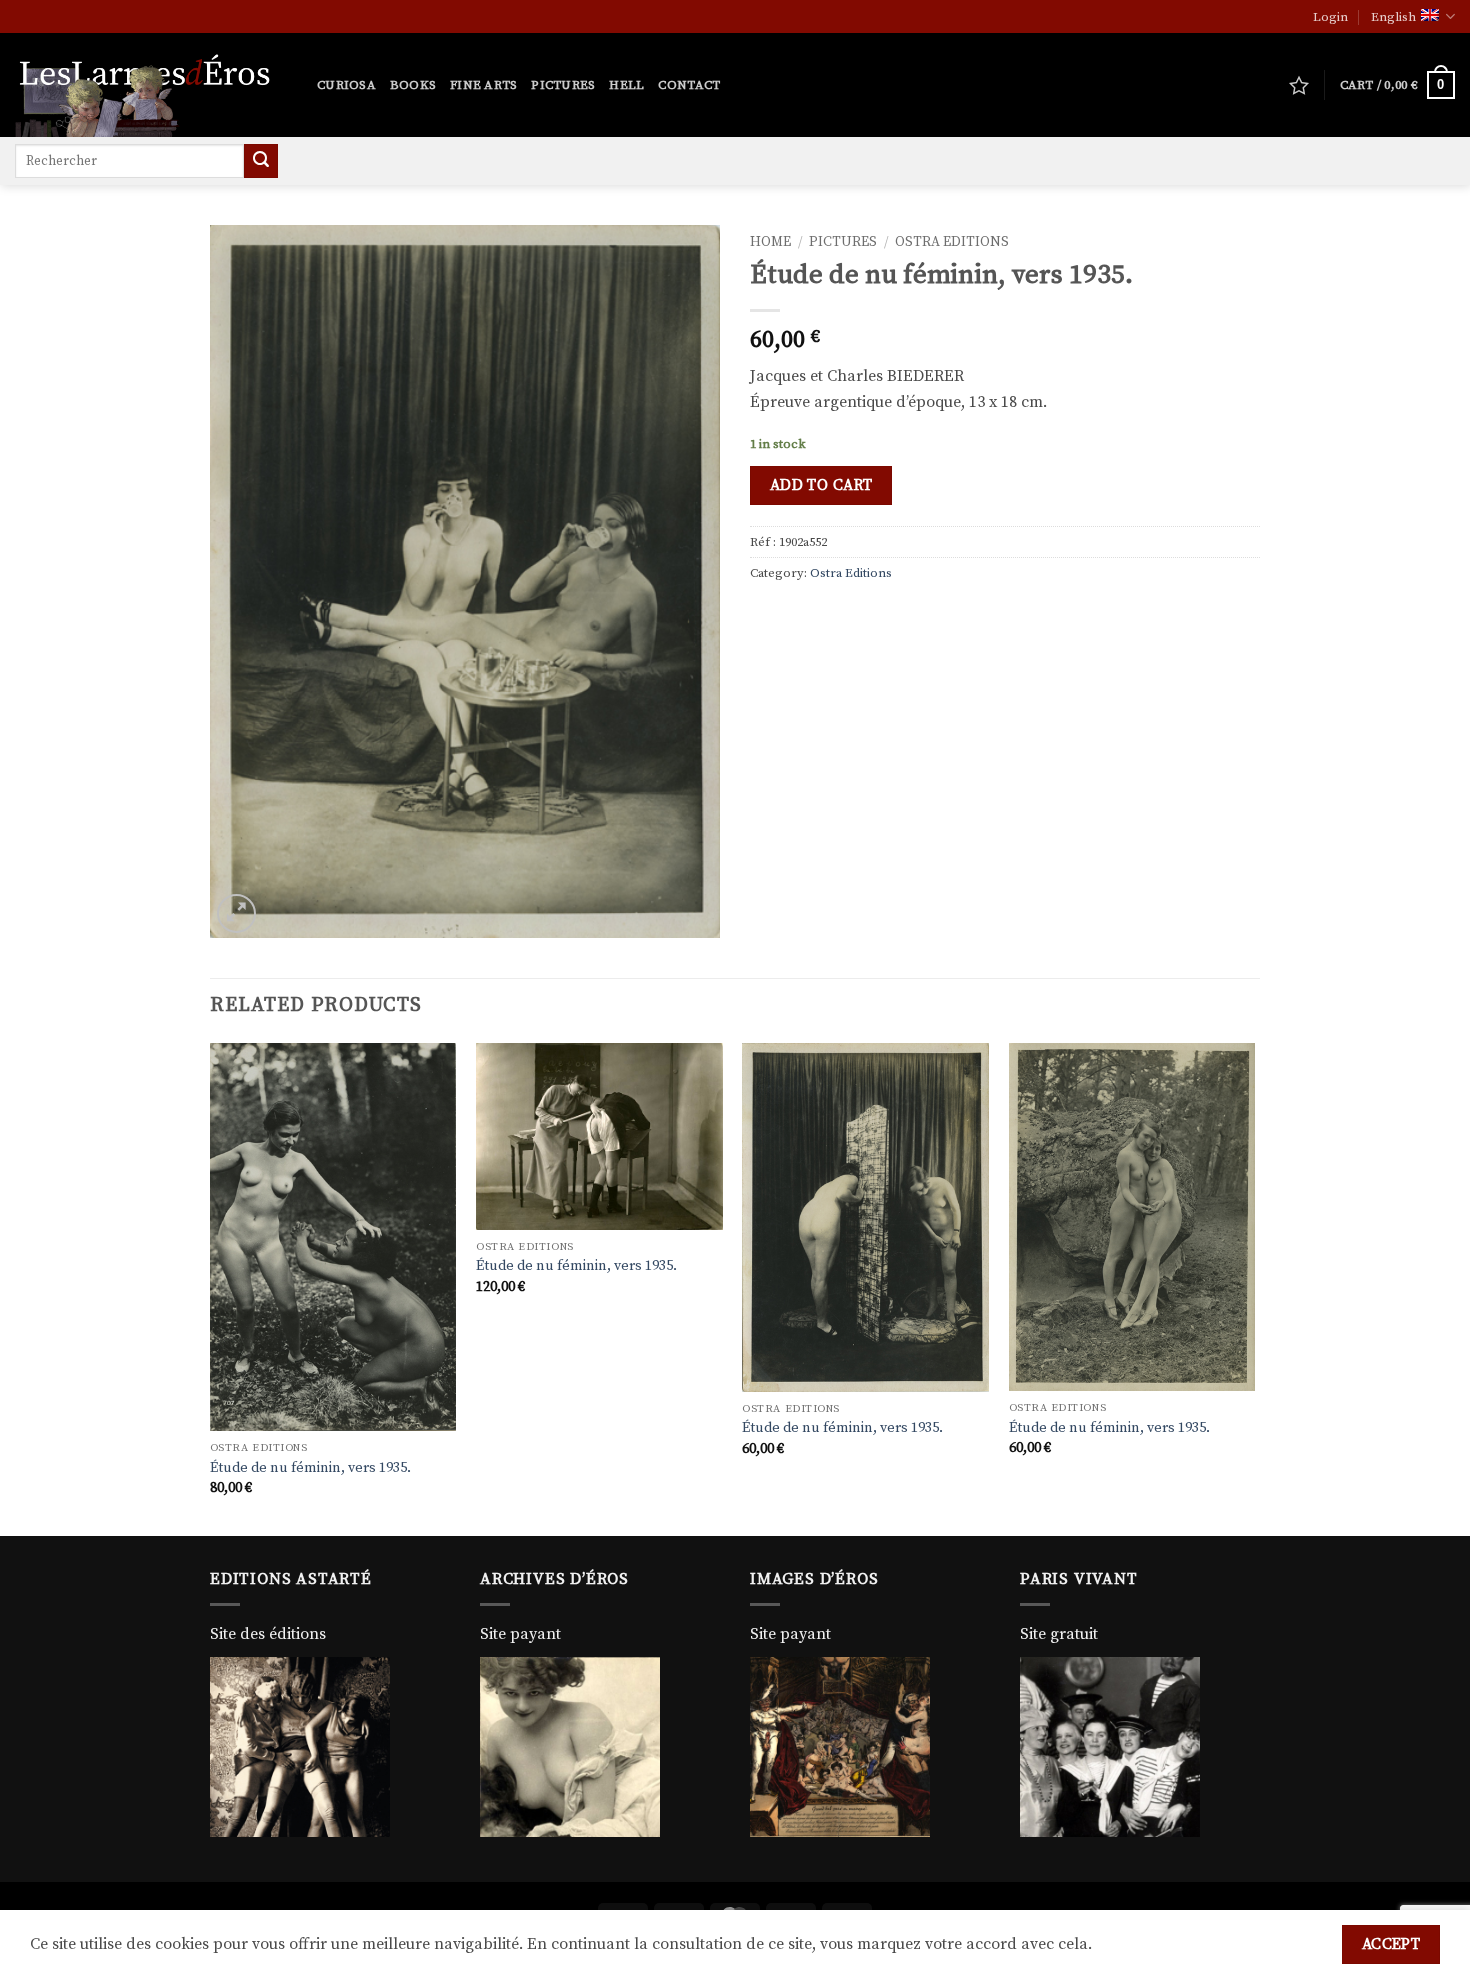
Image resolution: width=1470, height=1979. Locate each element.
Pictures (563, 85)
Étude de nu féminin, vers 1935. (310, 1468)
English (1393, 17)
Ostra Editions (952, 242)
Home (770, 242)
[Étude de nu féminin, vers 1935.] (333, 1237)
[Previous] (211, 1287)
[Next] (1254, 1287)
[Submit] (261, 161)
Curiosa (346, 85)
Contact (689, 85)
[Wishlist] (1299, 85)
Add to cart (821, 485)
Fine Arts (483, 85)
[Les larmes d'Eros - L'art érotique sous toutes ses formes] (151, 85)
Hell (626, 85)
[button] (1330, 17)
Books (413, 85)
